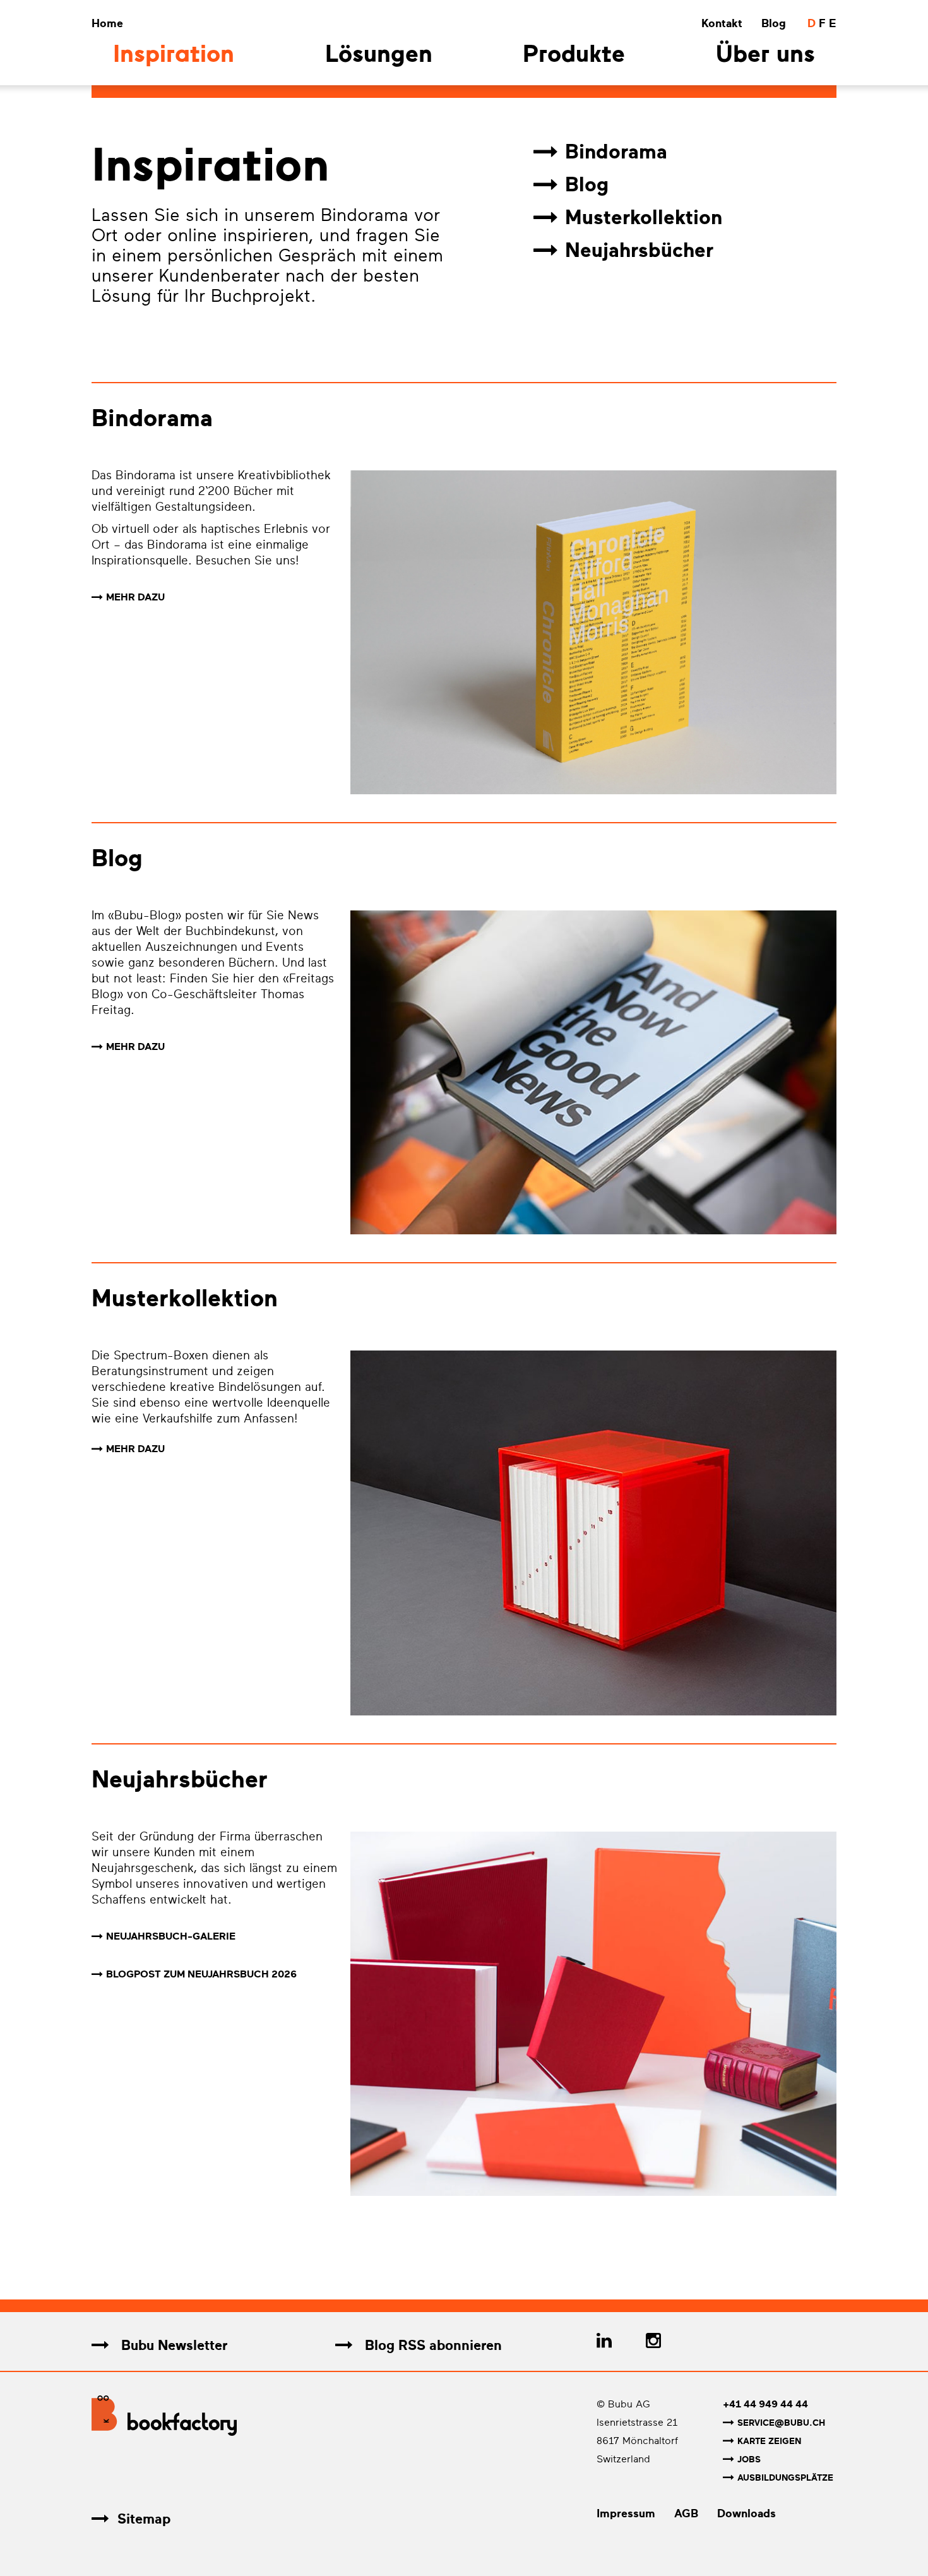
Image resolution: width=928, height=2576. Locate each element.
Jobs (749, 2460)
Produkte (574, 56)
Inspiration (174, 56)
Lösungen (379, 56)
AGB (686, 2513)
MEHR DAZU (135, 597)
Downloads (747, 2513)
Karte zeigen (769, 2441)
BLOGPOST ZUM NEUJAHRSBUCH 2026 (201, 1974)
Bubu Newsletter (172, 2345)
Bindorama (616, 152)
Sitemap (144, 2519)
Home (107, 23)
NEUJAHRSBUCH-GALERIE (171, 1936)
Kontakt (722, 23)
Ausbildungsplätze (785, 2478)
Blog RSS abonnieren (431, 2345)
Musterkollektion (644, 218)
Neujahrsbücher (639, 251)
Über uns (765, 56)
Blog (774, 23)
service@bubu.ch (781, 2423)
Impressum (626, 2513)
